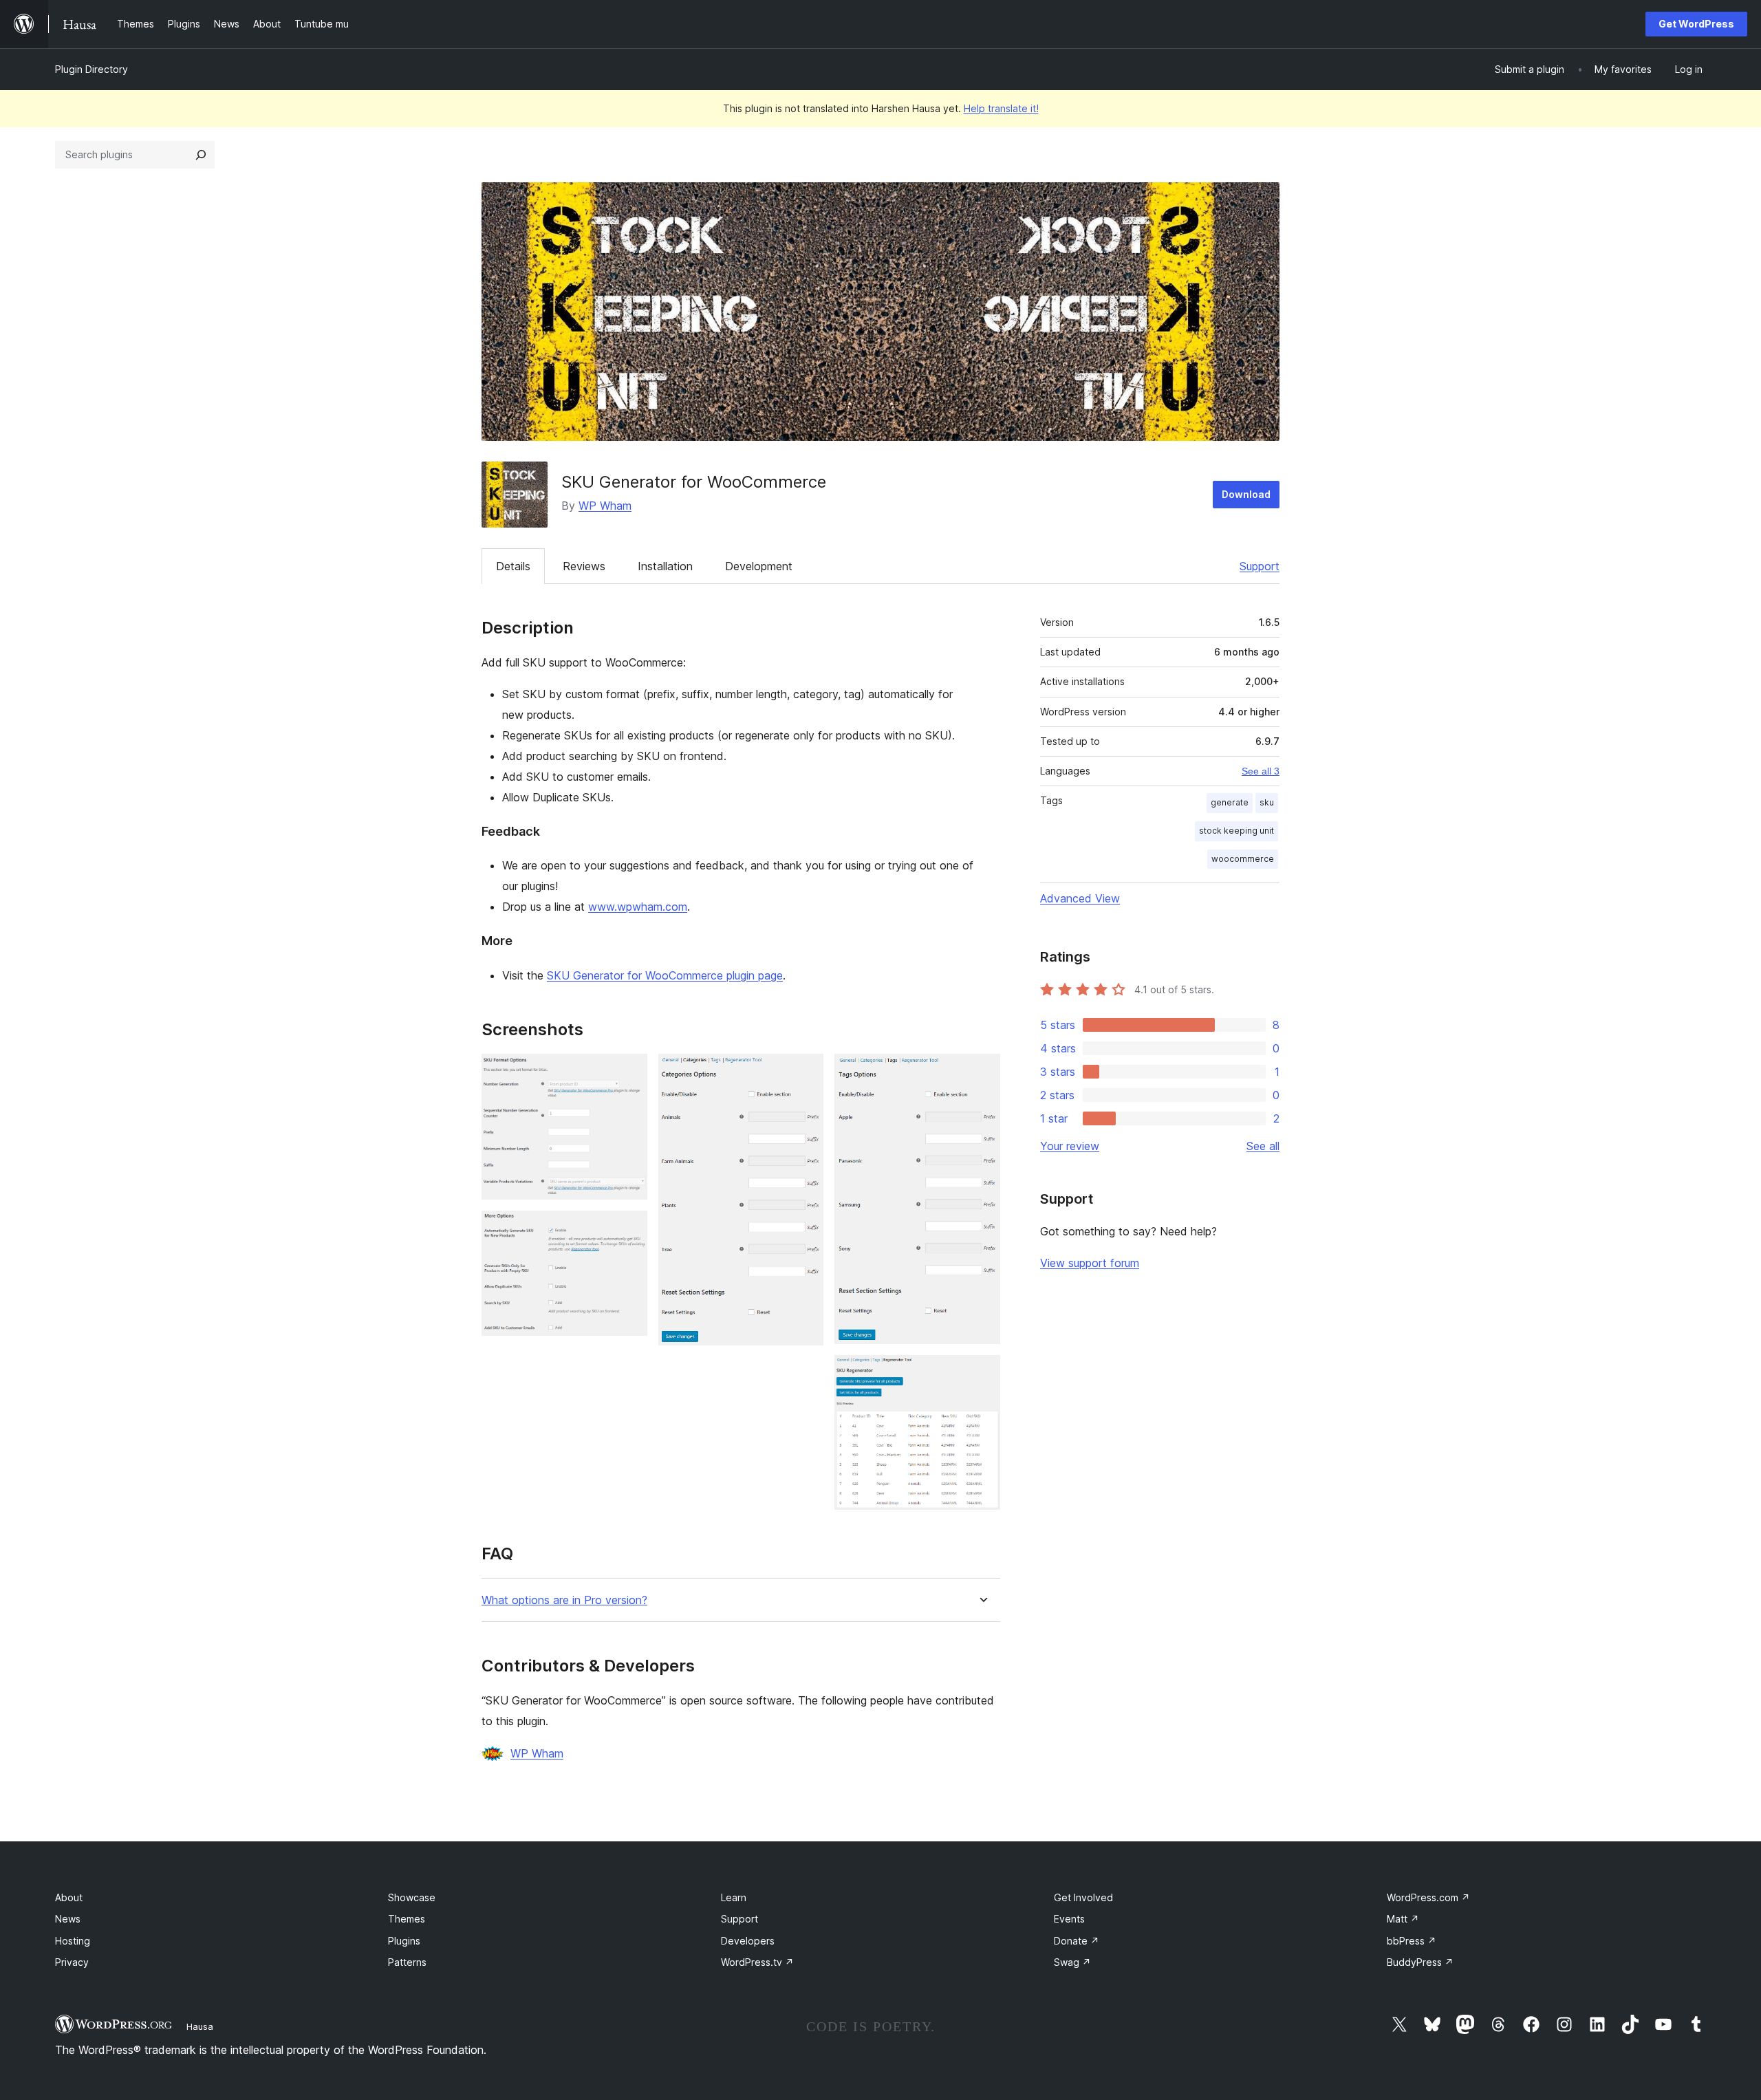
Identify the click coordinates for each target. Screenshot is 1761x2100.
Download (1246, 494)
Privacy (72, 1962)
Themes (407, 1919)
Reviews (584, 566)
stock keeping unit (1236, 831)
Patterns (407, 1962)
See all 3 (1261, 771)
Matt (1403, 1919)
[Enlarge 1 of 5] (629, 1072)
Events (1069, 1919)
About (69, 1897)
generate (1230, 802)
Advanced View (1080, 898)
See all (1263, 1146)
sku (1267, 802)
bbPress (1412, 1941)
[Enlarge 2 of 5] (629, 1229)
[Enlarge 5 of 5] (982, 1374)
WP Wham (605, 506)
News (68, 1919)
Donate (1077, 1941)
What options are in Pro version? (564, 1600)
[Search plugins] (201, 155)
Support (1260, 566)
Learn (734, 1897)
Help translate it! (1001, 108)
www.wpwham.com (638, 907)
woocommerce (1243, 859)
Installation (665, 566)
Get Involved (1083, 1897)
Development (759, 566)
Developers (748, 1941)
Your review (1070, 1146)
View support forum (1090, 1263)
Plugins (404, 1941)
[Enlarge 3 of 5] (805, 1072)
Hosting (73, 1941)
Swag (1072, 1962)
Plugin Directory (91, 69)
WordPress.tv (757, 1962)
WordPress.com (1428, 1897)
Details (513, 566)
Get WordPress (1696, 24)
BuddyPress (1420, 1962)
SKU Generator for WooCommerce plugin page (665, 975)
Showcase (412, 1897)
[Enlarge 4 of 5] (982, 1072)
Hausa (200, 2026)
